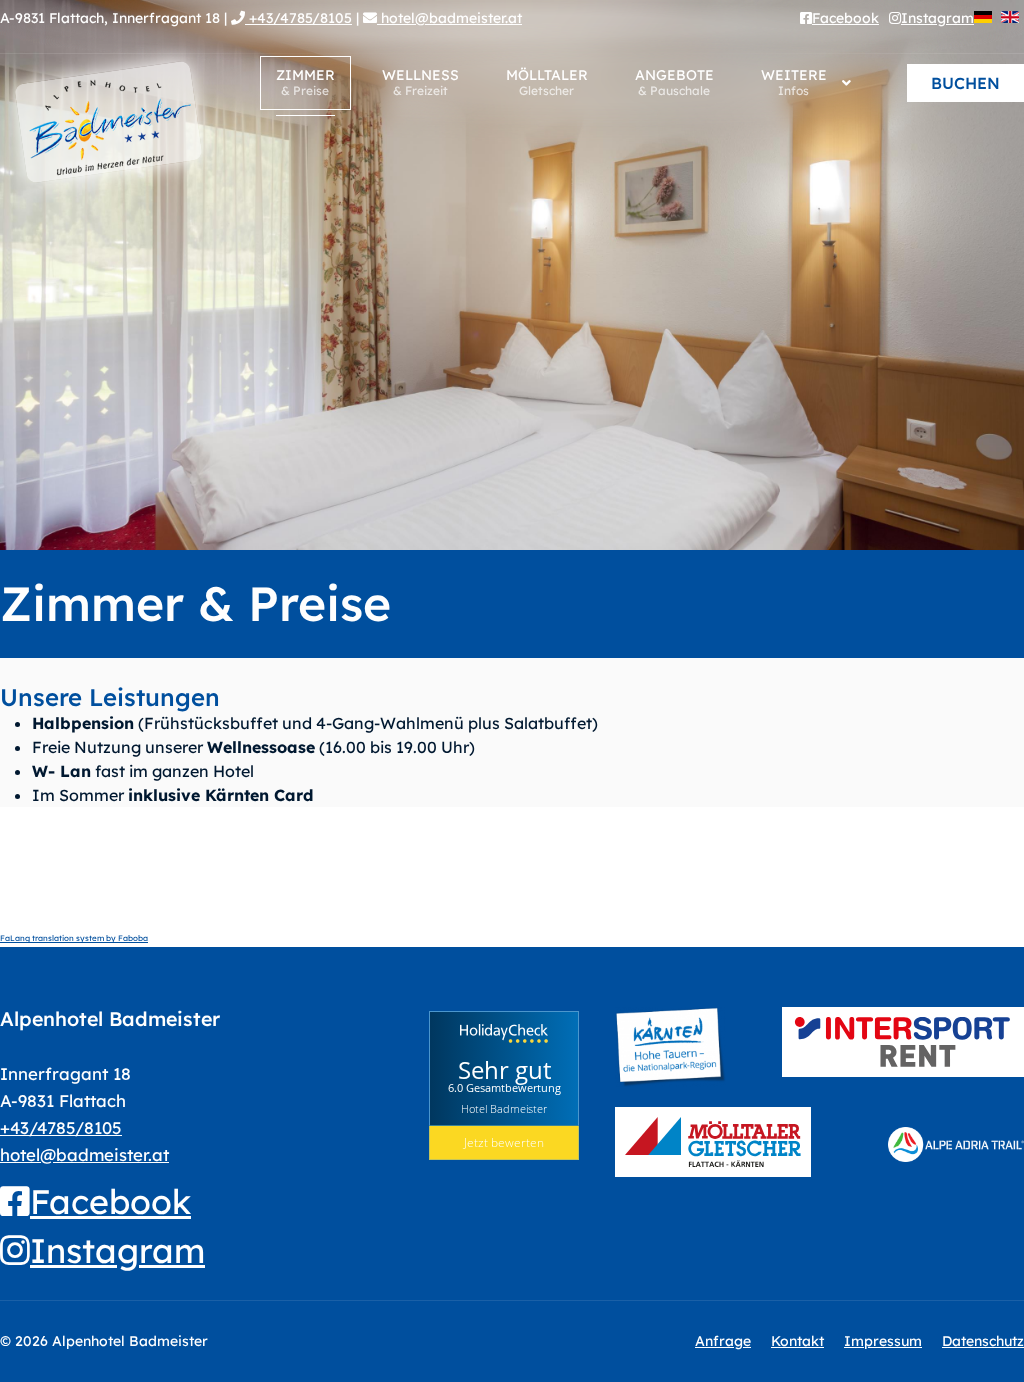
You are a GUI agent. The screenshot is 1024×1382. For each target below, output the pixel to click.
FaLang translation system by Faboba (74, 938)
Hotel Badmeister (504, 1107)
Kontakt (797, 1341)
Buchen (965, 83)
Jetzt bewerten (504, 1142)
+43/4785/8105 (61, 1127)
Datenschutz (983, 1341)
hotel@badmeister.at (84, 1154)
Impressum (883, 1341)
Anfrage (723, 1341)
